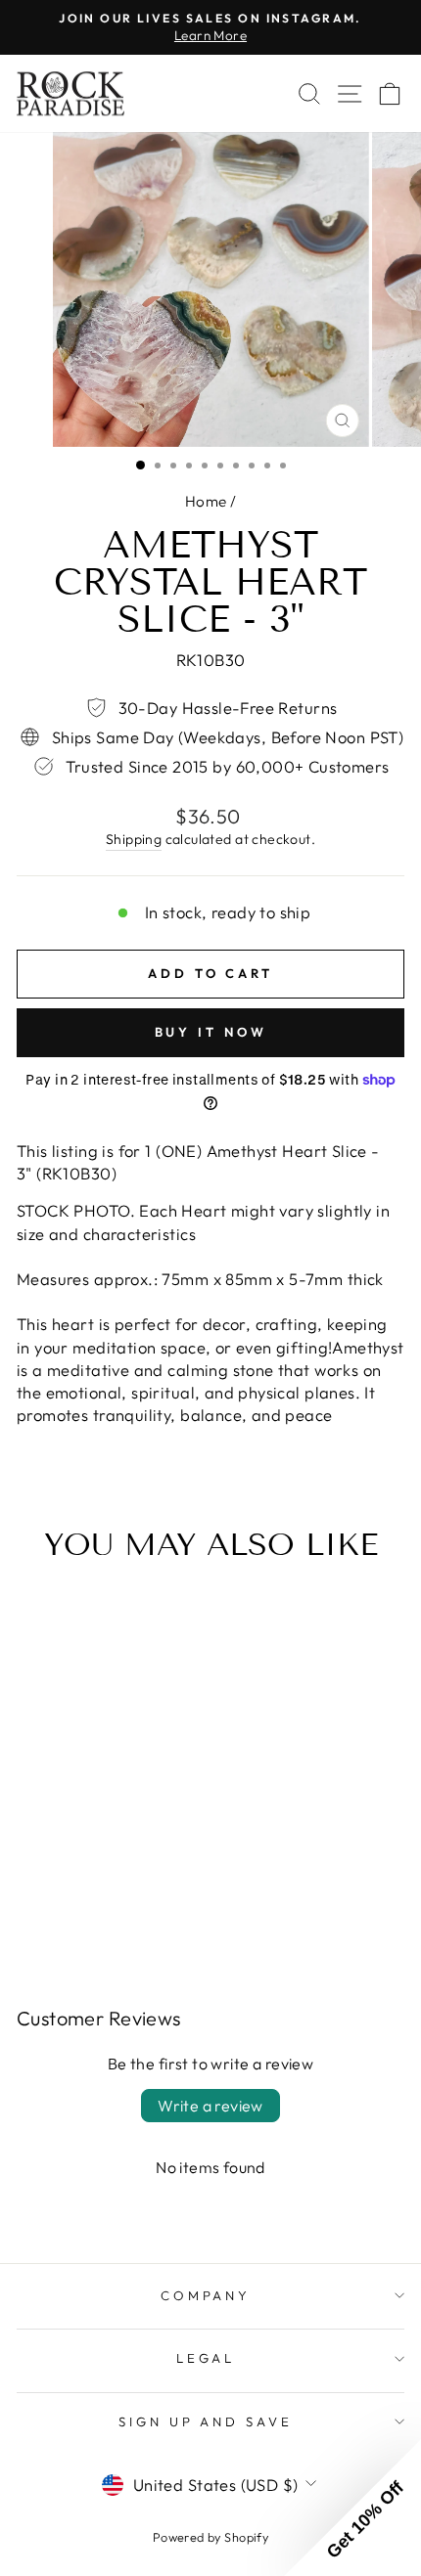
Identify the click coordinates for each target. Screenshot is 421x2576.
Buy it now (211, 1032)
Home (206, 501)
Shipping (134, 839)
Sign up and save (206, 2421)
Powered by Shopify (210, 2537)
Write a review (210, 2106)
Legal (206, 2358)
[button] (352, 2508)
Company (206, 2295)
